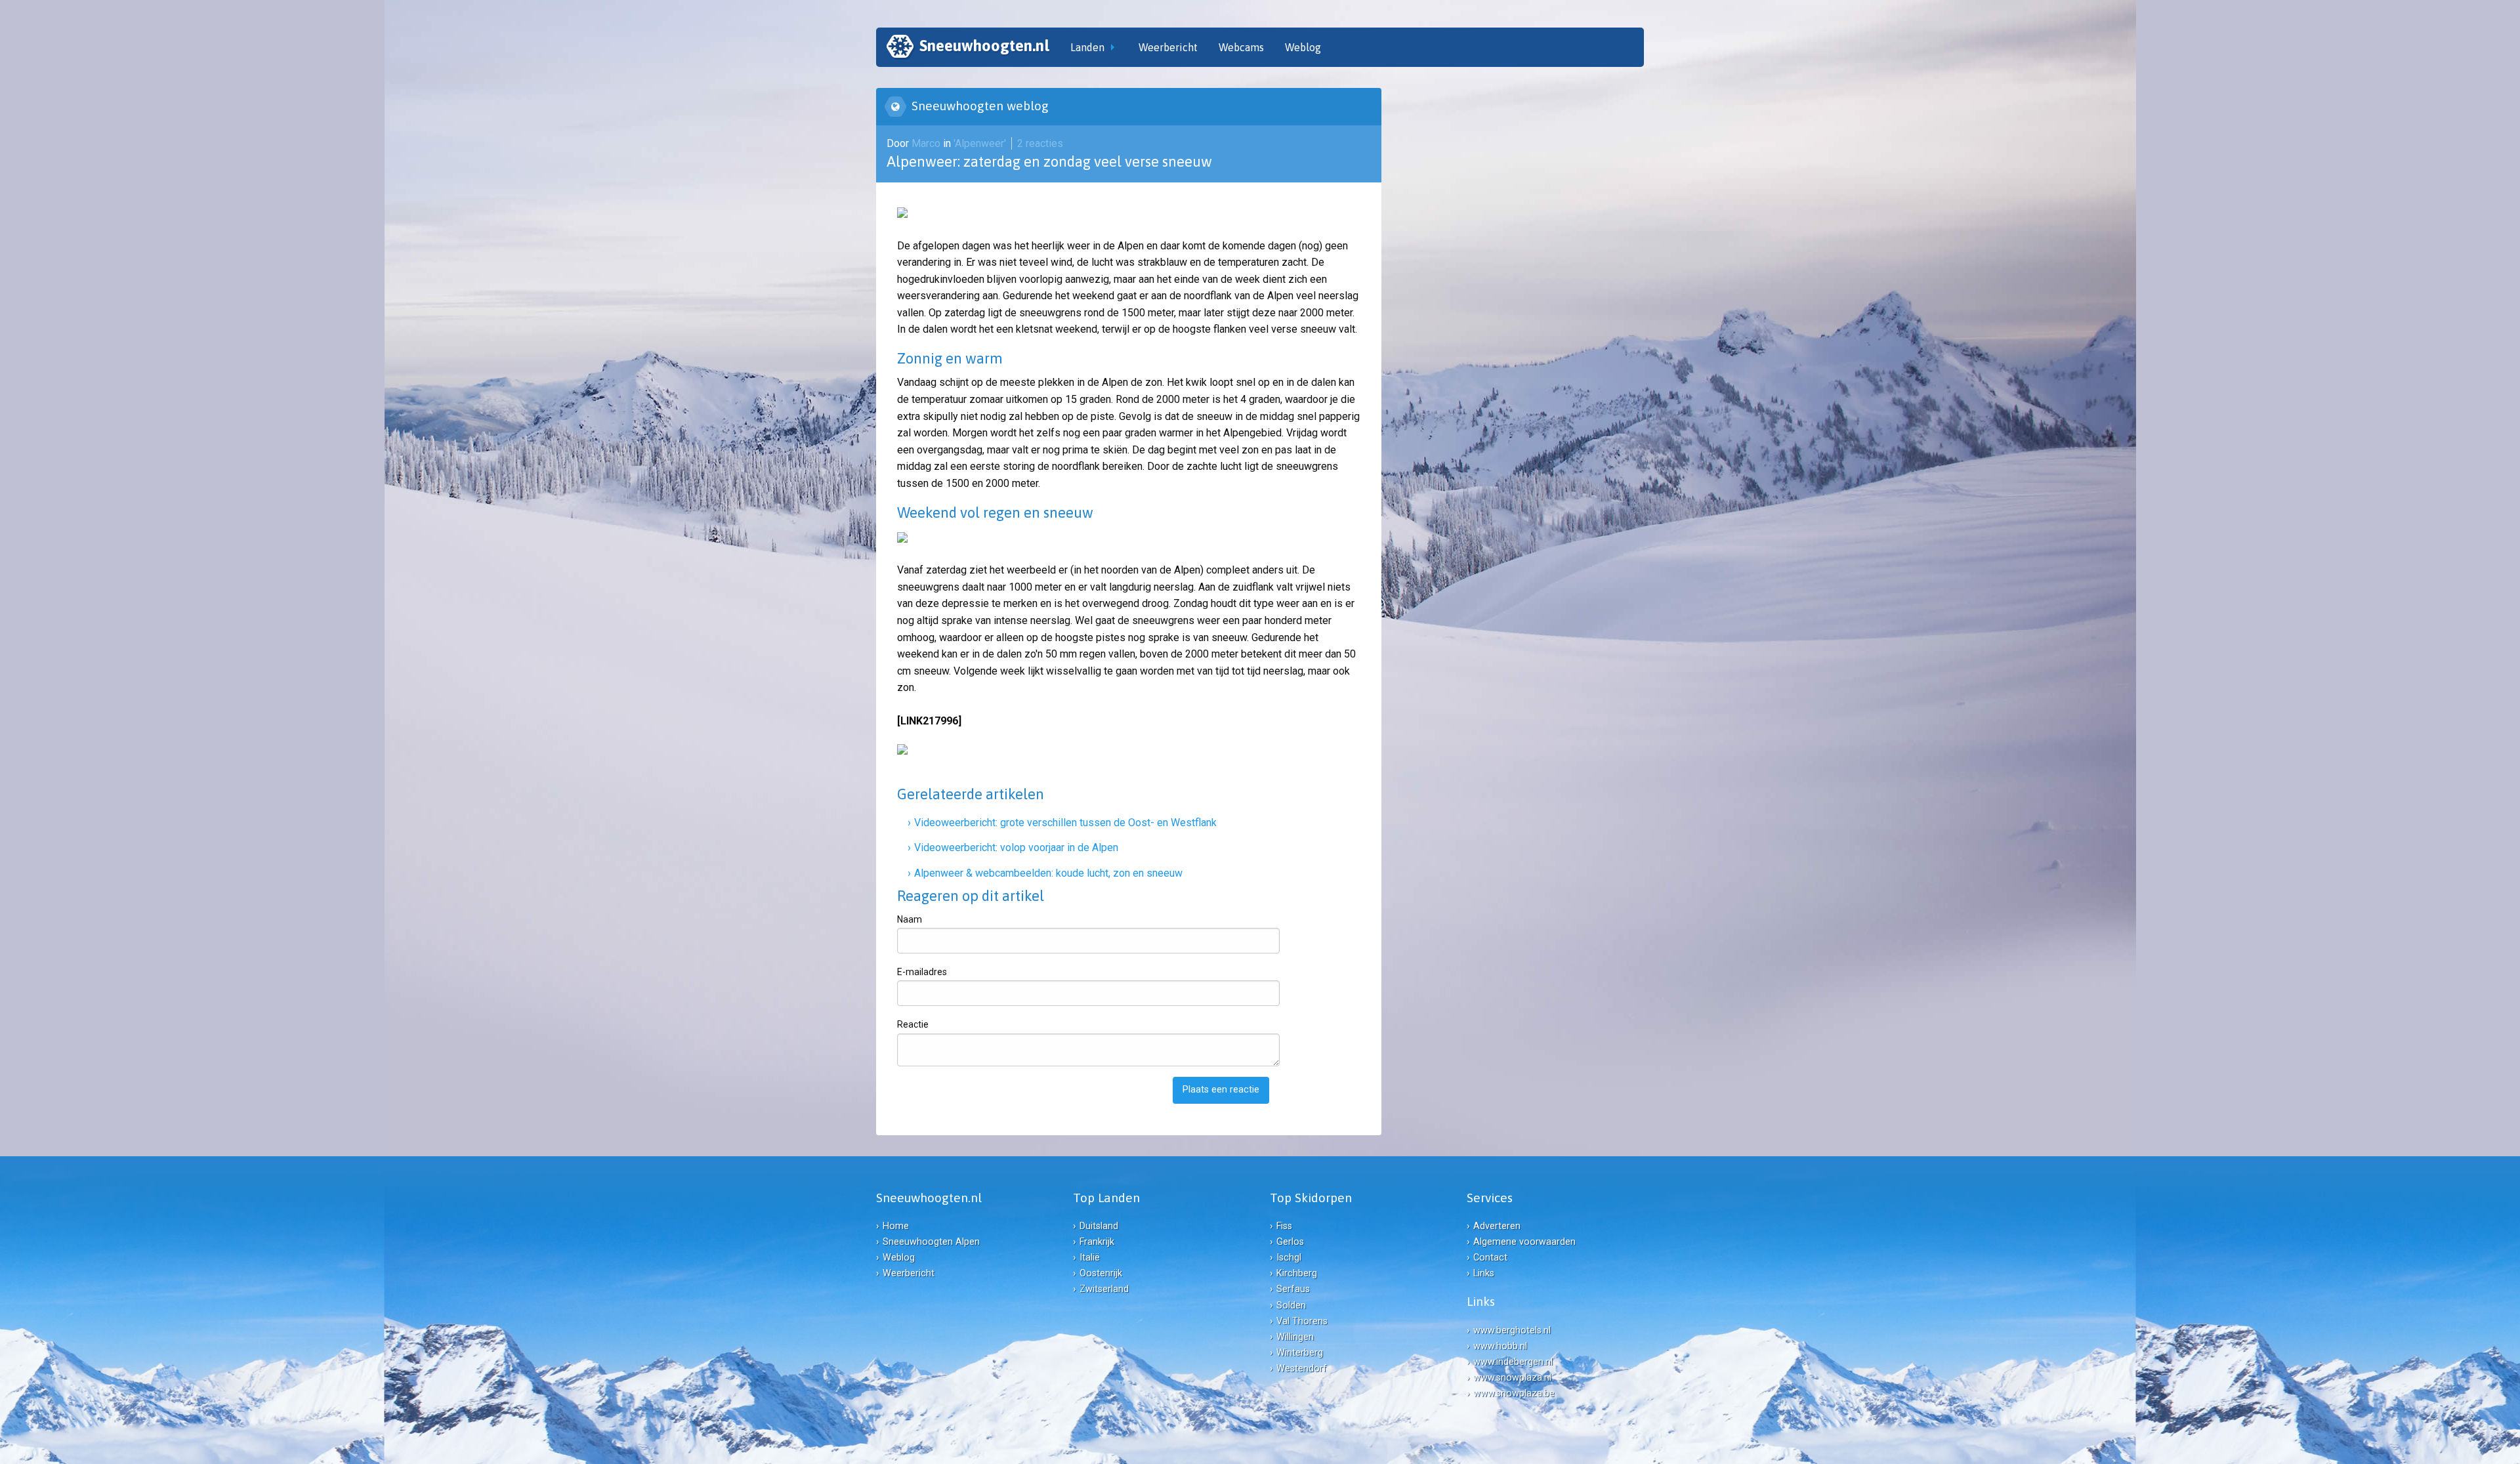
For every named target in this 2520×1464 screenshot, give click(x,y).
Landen (1087, 47)
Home (896, 1226)
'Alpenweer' (980, 143)
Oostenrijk (1101, 1273)
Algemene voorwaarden (1524, 1242)
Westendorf (1302, 1369)
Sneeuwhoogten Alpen (931, 1242)
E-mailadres (922, 972)
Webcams (1241, 47)
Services (1490, 1198)
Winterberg (1300, 1353)
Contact (1490, 1258)
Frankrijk (1097, 1242)
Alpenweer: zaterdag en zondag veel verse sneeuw (1049, 161)
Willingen (1295, 1337)
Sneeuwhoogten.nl (984, 46)
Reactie (913, 1024)
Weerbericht (1168, 47)
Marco (927, 143)
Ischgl (1289, 1258)
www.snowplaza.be (1514, 1393)
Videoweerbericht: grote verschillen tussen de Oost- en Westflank (1065, 823)
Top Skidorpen (1311, 1198)
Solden (1291, 1306)
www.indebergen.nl (1513, 1362)
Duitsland (1099, 1226)
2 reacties (1040, 143)
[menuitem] (968, 47)
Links (1484, 1273)
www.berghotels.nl (1512, 1330)
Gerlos (1290, 1242)
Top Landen (1106, 1198)
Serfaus (1293, 1289)
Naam (910, 919)
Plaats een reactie (1221, 1090)
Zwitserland (1104, 1289)
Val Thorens (1302, 1321)
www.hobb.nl (1500, 1346)
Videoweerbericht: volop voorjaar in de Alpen (1016, 847)
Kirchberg (1297, 1273)
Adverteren (1497, 1226)
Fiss (1284, 1226)
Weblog (1303, 47)
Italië (1090, 1258)
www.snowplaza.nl (1512, 1378)
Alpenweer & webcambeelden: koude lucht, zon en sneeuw (1048, 873)
